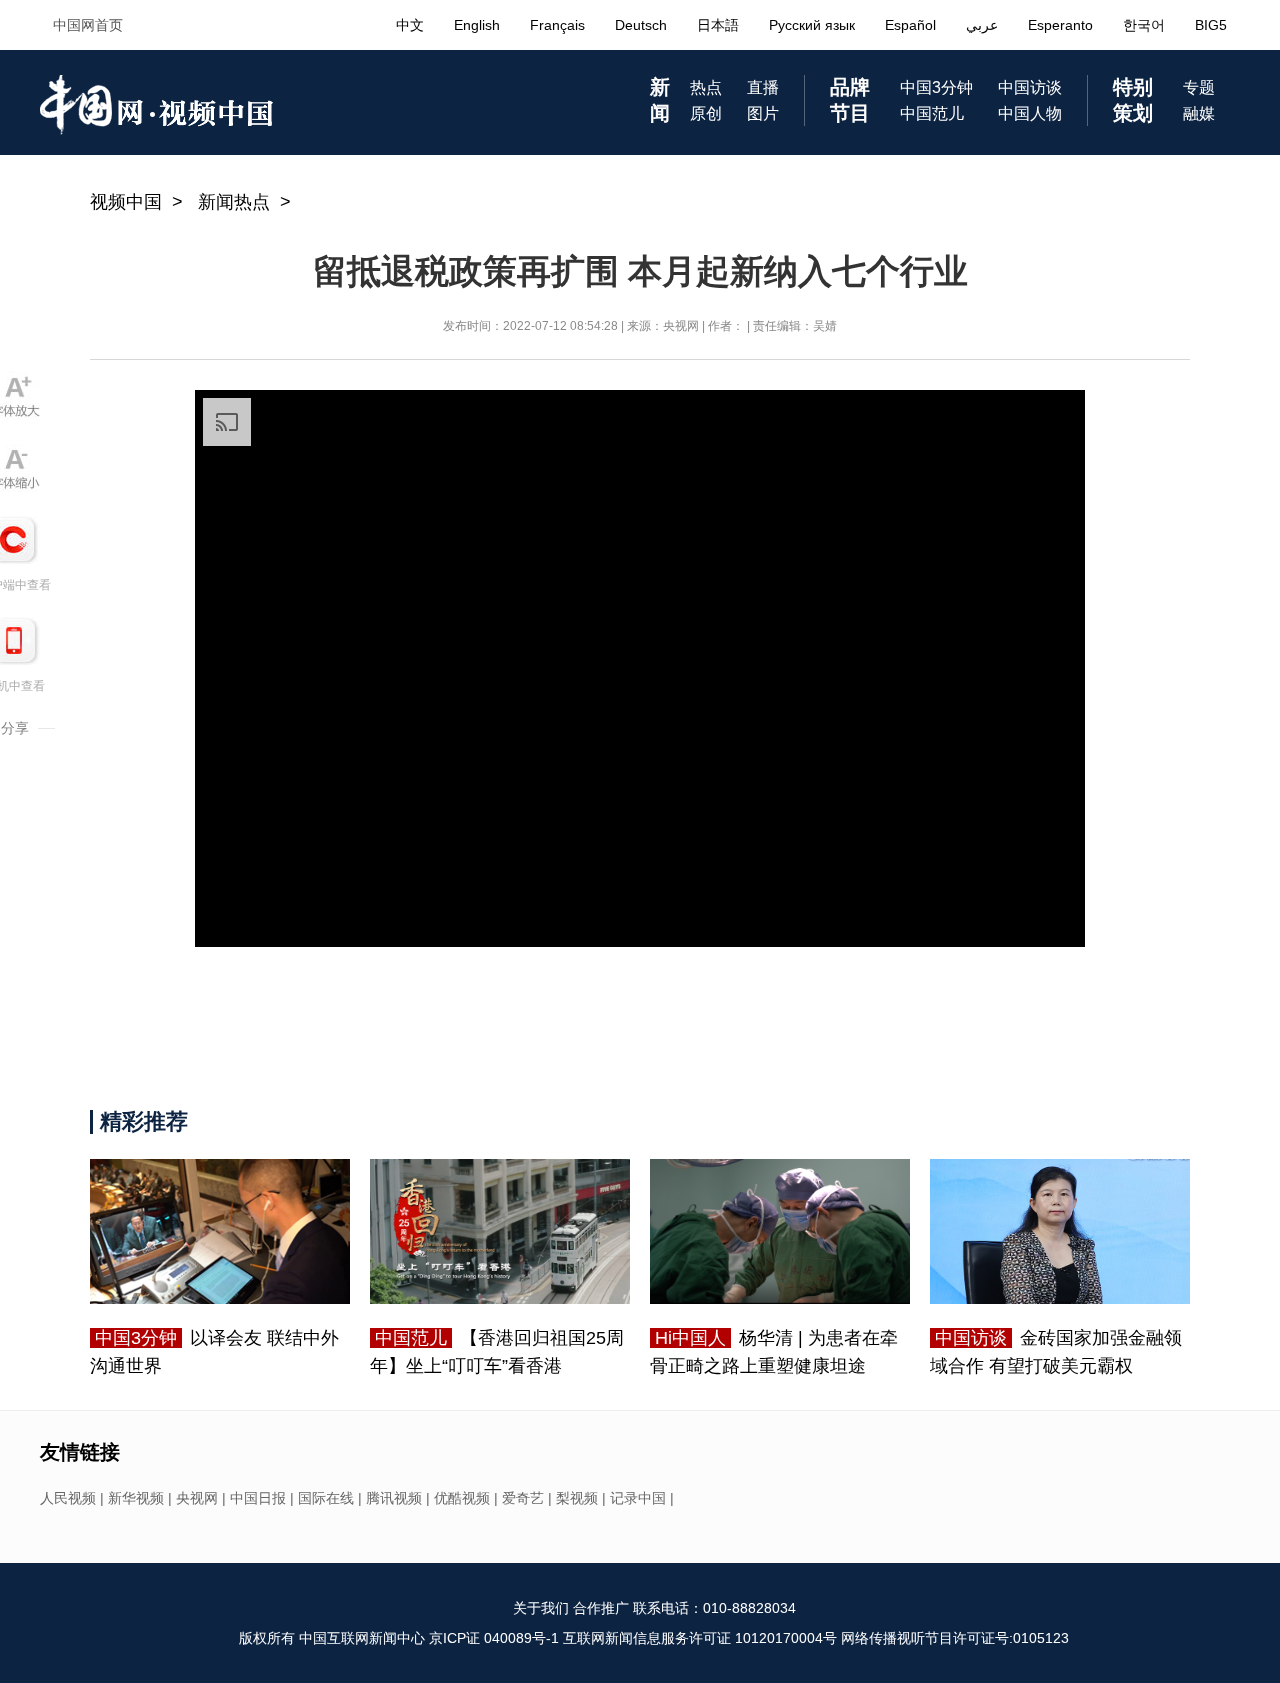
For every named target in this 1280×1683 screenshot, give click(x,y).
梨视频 (577, 1498)
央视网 (197, 1498)
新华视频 (136, 1498)
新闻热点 (234, 202)
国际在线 (326, 1498)
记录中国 (638, 1498)
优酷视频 (462, 1498)
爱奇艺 (523, 1498)
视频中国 (126, 202)
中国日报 (258, 1498)
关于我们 (541, 1608)
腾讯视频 (394, 1498)
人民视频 (68, 1498)
